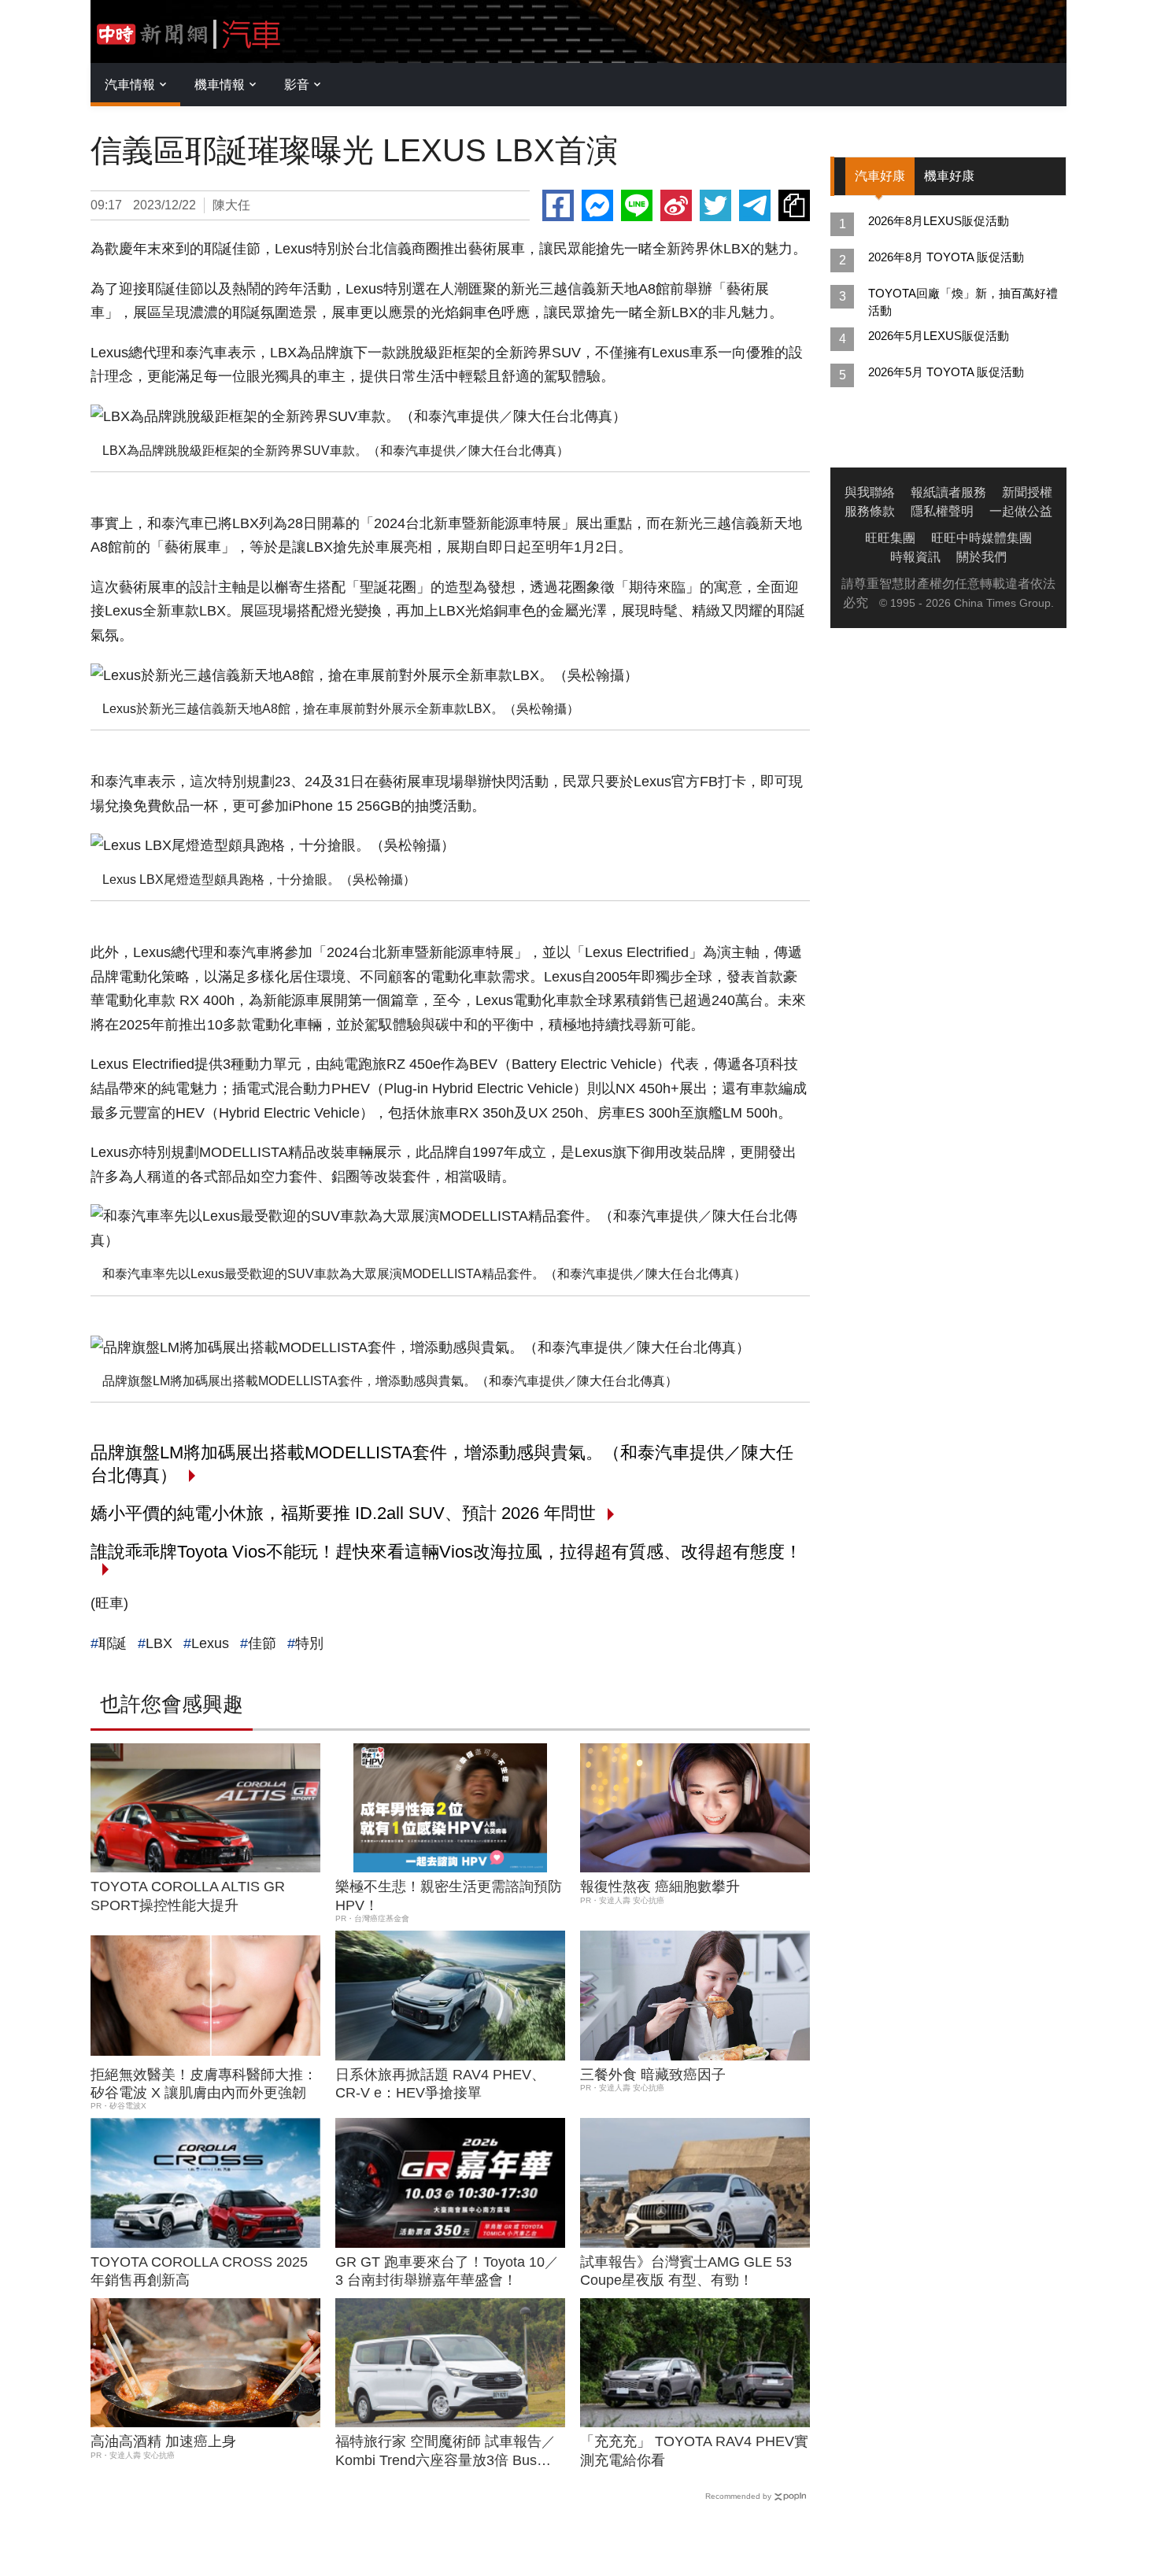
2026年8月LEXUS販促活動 (939, 221)
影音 (297, 85)
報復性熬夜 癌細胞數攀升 (660, 1887)
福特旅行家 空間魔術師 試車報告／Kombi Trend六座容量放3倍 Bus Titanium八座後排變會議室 (445, 2452)
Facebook (558, 205)
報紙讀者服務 (948, 492)
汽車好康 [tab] (880, 176)
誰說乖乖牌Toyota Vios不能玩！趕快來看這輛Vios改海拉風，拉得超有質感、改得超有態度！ (446, 1552)
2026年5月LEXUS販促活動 (939, 336)
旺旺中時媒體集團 (981, 538)
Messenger (597, 205)
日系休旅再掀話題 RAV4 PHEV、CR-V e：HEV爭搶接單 (440, 2084)
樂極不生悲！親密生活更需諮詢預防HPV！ (449, 1896)
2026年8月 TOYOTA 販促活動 (946, 257)
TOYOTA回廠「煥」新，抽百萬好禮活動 (963, 302)
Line (637, 205)
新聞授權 (1027, 492)
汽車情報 (130, 85)
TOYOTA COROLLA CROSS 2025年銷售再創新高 (199, 2271)
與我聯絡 (870, 492)
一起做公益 (1021, 511)
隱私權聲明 (942, 511)
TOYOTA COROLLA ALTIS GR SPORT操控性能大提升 (188, 1896)
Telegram (755, 205)
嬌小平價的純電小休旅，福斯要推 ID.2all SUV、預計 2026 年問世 (343, 1513)
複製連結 (794, 205)
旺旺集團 (890, 538)
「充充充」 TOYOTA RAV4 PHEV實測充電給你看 (694, 2450)
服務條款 (870, 511)
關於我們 (981, 557)
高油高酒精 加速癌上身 (163, 2441)
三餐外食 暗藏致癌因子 (653, 2075)
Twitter (715, 205)
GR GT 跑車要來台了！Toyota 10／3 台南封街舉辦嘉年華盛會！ (447, 2271)
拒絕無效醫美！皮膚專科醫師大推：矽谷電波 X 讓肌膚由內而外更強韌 (204, 2084)
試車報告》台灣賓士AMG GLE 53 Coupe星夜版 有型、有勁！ (686, 2271)
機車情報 (220, 85)
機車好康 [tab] (949, 176)
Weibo (676, 205)
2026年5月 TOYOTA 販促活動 (946, 372)
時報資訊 (915, 557)
